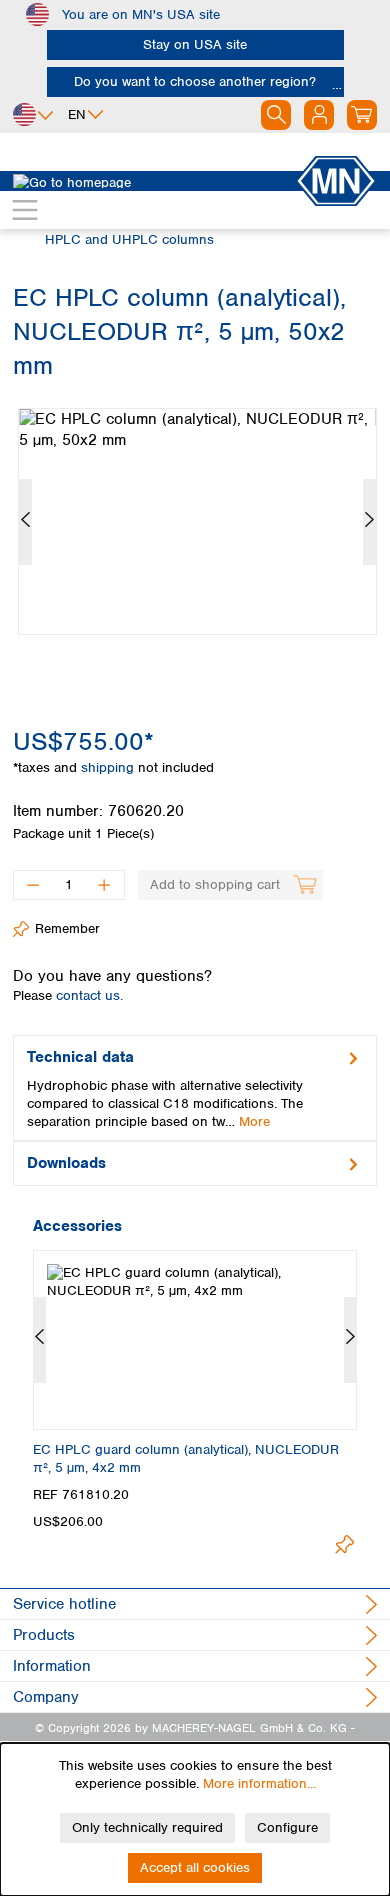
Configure (287, 1827)
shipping (109, 767)
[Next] (369, 522)
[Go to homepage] (154, 181)
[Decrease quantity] (32, 885)
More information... (259, 1783)
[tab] (195, 1088)
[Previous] (25, 522)
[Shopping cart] (362, 115)
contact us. (89, 995)
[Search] (276, 115)
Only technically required (147, 1827)
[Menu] (25, 210)
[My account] (319, 115)
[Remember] (344, 1544)
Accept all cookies (195, 1867)
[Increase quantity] (104, 885)
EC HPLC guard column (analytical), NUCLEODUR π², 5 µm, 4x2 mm (186, 1458)
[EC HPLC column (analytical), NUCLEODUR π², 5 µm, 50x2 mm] (197, 521)
